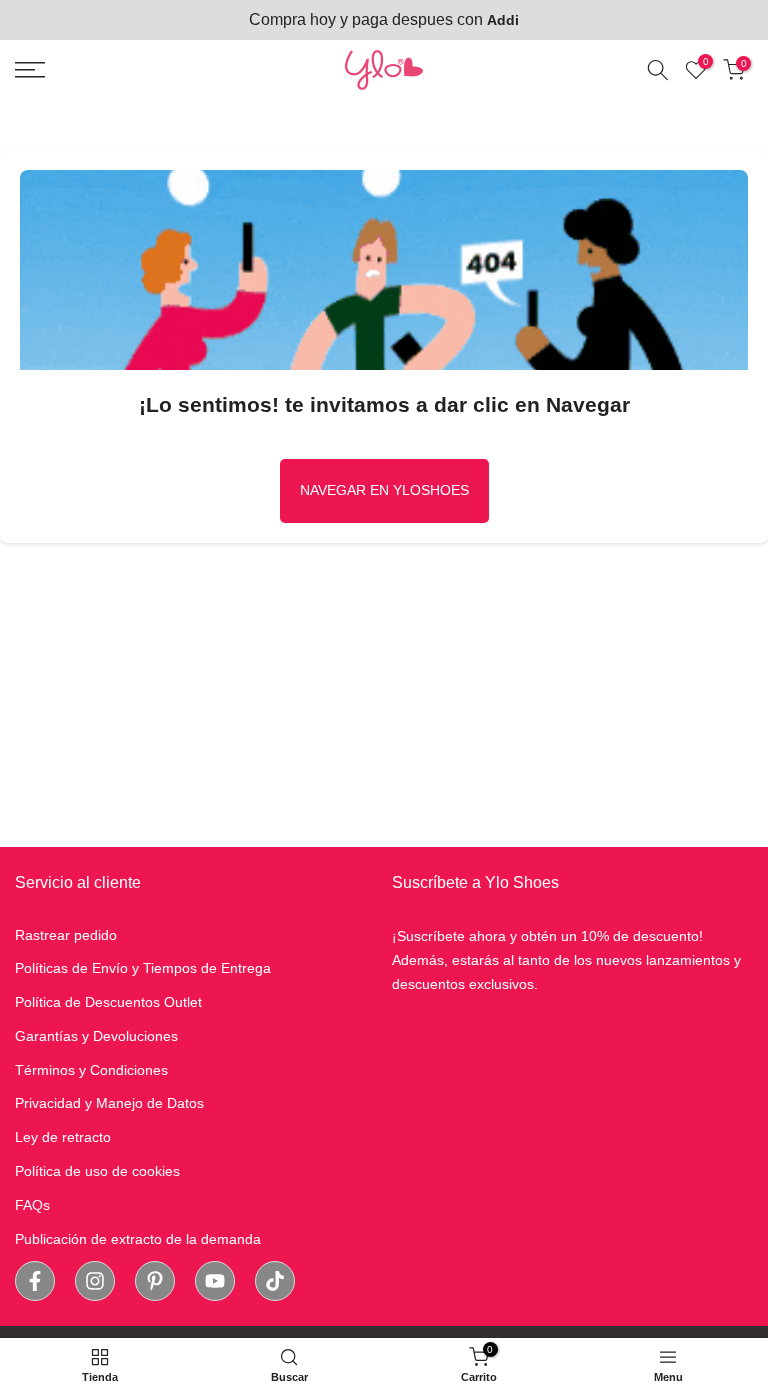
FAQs (32, 1205)
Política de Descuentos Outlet (108, 1002)
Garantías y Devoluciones (96, 1036)
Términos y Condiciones (91, 1070)
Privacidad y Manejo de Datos (109, 1103)
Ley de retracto (63, 1137)
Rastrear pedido (66, 935)
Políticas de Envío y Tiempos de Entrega (143, 968)
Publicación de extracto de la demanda (138, 1239)
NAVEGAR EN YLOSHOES (384, 490)
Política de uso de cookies (97, 1171)
